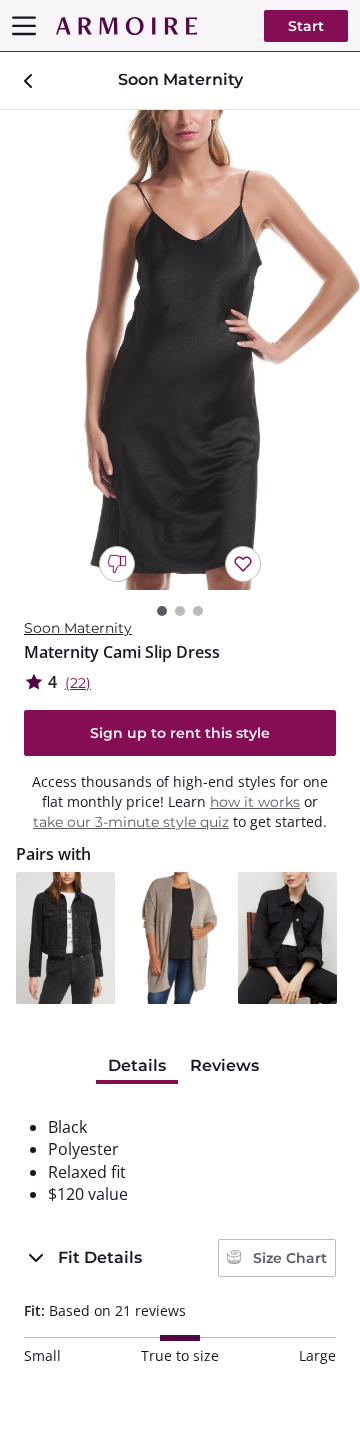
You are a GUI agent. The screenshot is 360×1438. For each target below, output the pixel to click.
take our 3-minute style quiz (131, 822)
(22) (78, 683)
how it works (255, 802)
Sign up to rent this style (180, 733)
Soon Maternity (78, 628)
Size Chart (288, 1258)
